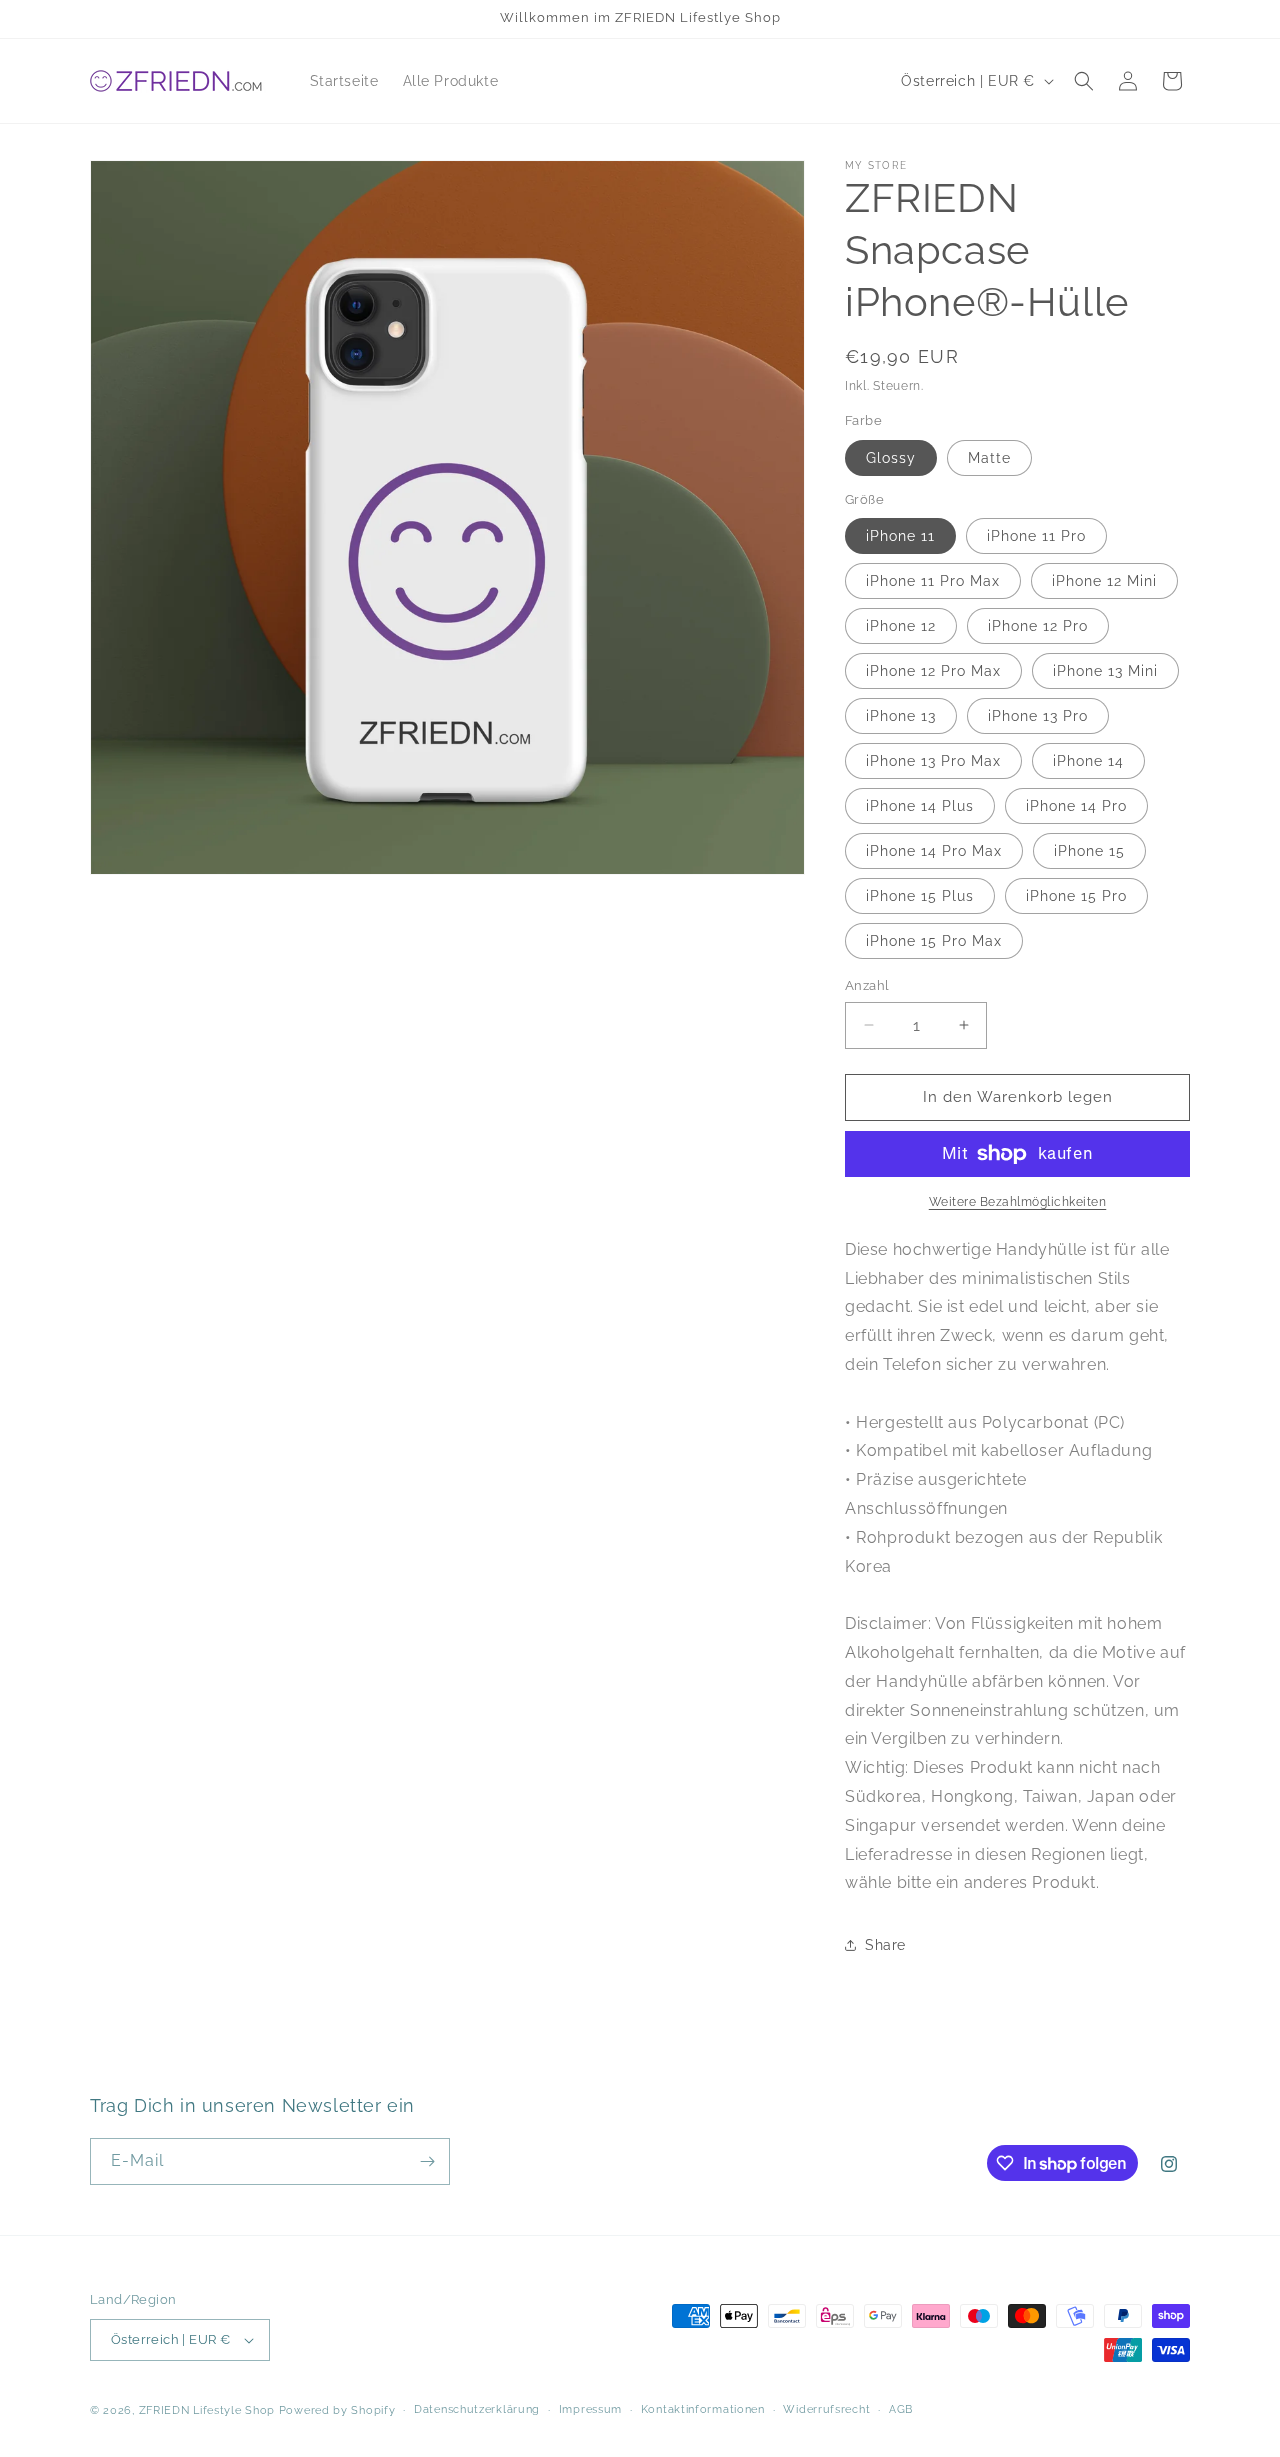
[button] (1084, 81)
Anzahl (867, 985)
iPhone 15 (1089, 851)
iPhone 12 (901, 626)
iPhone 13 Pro (1038, 716)
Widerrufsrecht (826, 2409)
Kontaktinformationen (703, 2409)
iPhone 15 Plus (920, 896)
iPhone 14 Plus (920, 806)
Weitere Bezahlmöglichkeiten (1018, 1202)
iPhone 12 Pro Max (933, 671)
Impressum (590, 2409)
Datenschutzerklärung (477, 2409)
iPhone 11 (900, 536)
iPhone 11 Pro (1036, 536)
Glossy (891, 458)
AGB (901, 2409)
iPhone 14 (1088, 761)
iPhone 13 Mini (1105, 671)
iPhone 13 (901, 716)
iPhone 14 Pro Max (934, 851)
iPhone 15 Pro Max (934, 941)
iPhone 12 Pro (1038, 626)
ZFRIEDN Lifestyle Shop (207, 2410)
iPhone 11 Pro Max (933, 581)
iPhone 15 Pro (1076, 896)
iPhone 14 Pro (1076, 806)
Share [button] (885, 1945)
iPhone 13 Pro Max (933, 761)
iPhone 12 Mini (1104, 581)
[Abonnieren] (427, 2161)
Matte (989, 458)
